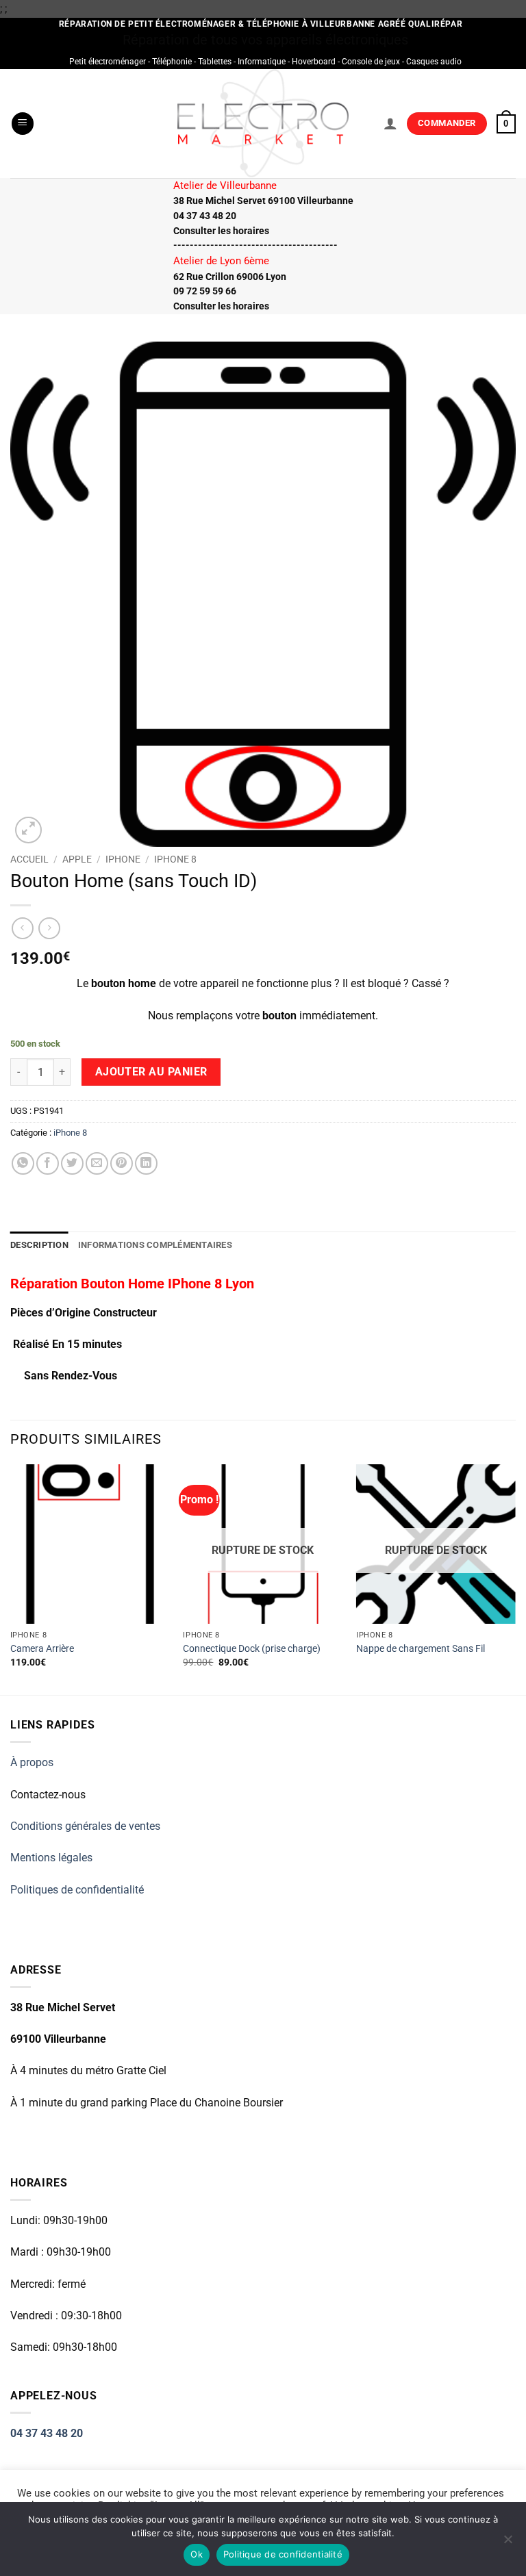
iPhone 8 (175, 859)
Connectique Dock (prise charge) (252, 1649)
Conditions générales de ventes (85, 1826)
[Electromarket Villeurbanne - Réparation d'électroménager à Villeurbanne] (263, 123)
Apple (77, 859)
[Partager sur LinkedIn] (146, 1163)
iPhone (123, 859)
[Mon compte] (390, 123)
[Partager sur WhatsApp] (23, 1163)
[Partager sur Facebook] (48, 1163)
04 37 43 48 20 (47, 2433)
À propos (32, 1762)
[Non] (508, 2543)
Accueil (29, 859)
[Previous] (11, 1578)
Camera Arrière (42, 1649)
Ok (197, 2554)
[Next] (515, 1578)
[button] (23, 124)
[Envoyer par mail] (97, 1163)
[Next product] (22, 928)
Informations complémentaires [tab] (155, 1245)
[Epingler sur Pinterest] (122, 1163)
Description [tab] (39, 1245)
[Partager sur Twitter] (72, 1163)
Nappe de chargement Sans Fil (421, 1649)
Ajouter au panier (151, 1072)
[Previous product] (49, 928)
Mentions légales (51, 1858)
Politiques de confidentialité (77, 1890)
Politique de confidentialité (283, 2554)
